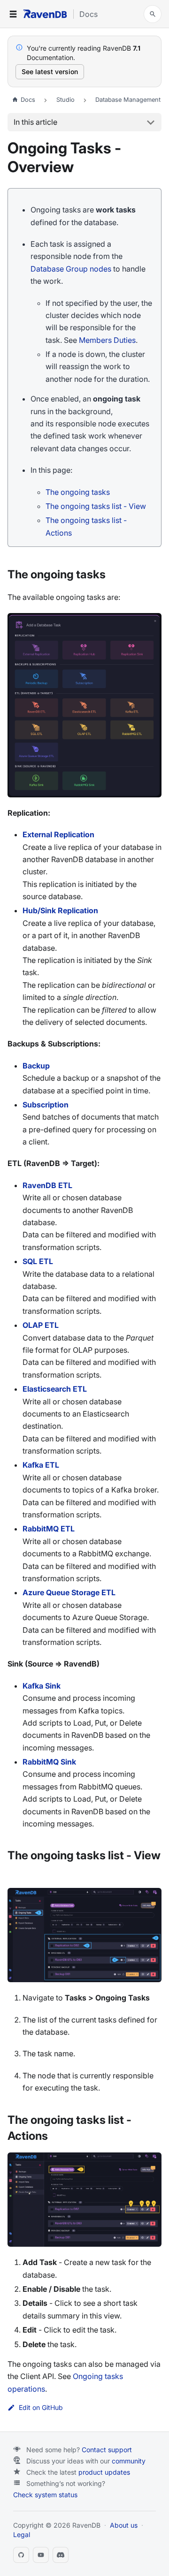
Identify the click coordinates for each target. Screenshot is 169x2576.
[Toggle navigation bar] (13, 14)
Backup (36, 1066)
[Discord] (61, 2555)
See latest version (50, 72)
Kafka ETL (41, 1465)
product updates (104, 2472)
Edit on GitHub (41, 2408)
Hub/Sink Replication (60, 910)
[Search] (153, 14)
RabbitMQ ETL (49, 1529)
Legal (22, 2534)
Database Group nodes (71, 269)
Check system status (45, 2495)
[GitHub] (21, 2555)
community (129, 2461)
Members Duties (107, 340)
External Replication (58, 834)
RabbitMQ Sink (49, 1762)
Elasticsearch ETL (55, 1389)
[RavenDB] (45, 14)
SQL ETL (38, 1261)
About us (124, 2525)
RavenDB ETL (47, 1185)
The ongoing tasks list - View (96, 506)
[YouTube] (41, 2555)
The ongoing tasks (78, 492)
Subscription (46, 1105)
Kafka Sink (42, 1686)
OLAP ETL (41, 1325)
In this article (35, 122)
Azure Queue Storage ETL (69, 1592)
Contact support (107, 2450)
